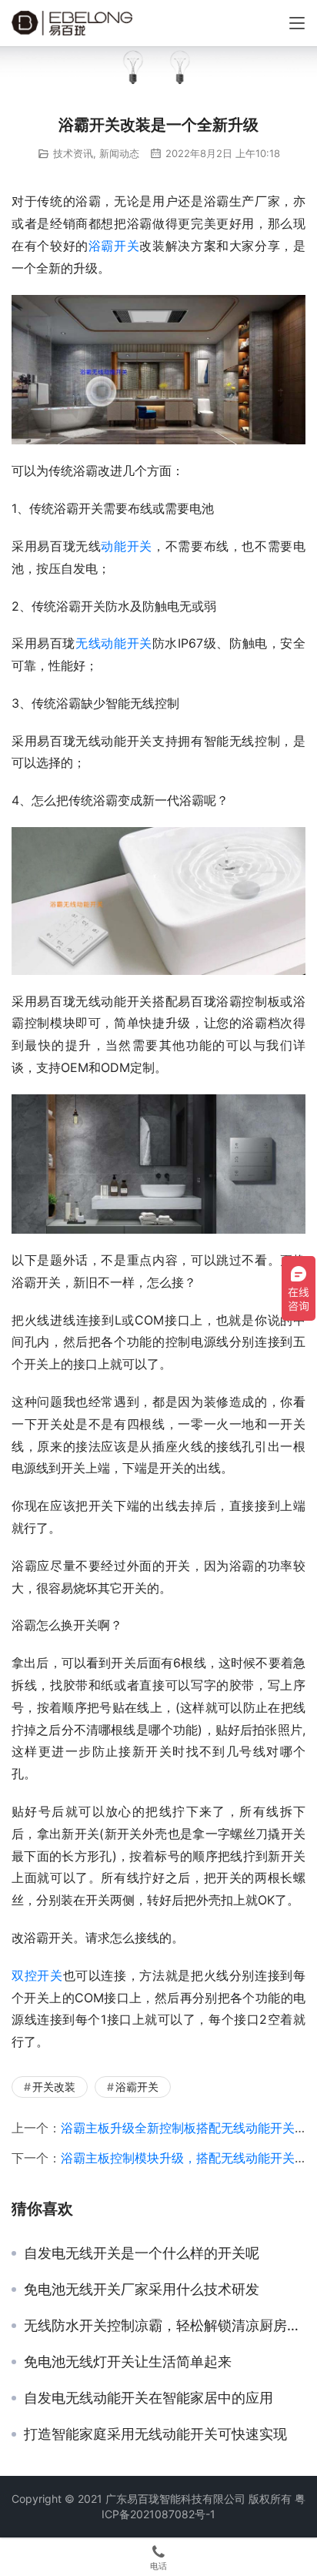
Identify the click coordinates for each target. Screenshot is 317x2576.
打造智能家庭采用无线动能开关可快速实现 (155, 2434)
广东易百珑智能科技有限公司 (175, 2499)
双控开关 (37, 1975)
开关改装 (54, 2087)
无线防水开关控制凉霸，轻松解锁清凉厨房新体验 (165, 2326)
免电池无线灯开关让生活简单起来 (128, 2362)
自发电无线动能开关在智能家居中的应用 (148, 2398)
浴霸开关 (114, 246)
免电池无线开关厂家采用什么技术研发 (142, 2290)
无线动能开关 (114, 643)
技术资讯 (73, 153)
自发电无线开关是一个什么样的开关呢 (142, 2253)
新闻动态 (119, 153)
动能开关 (127, 546)
